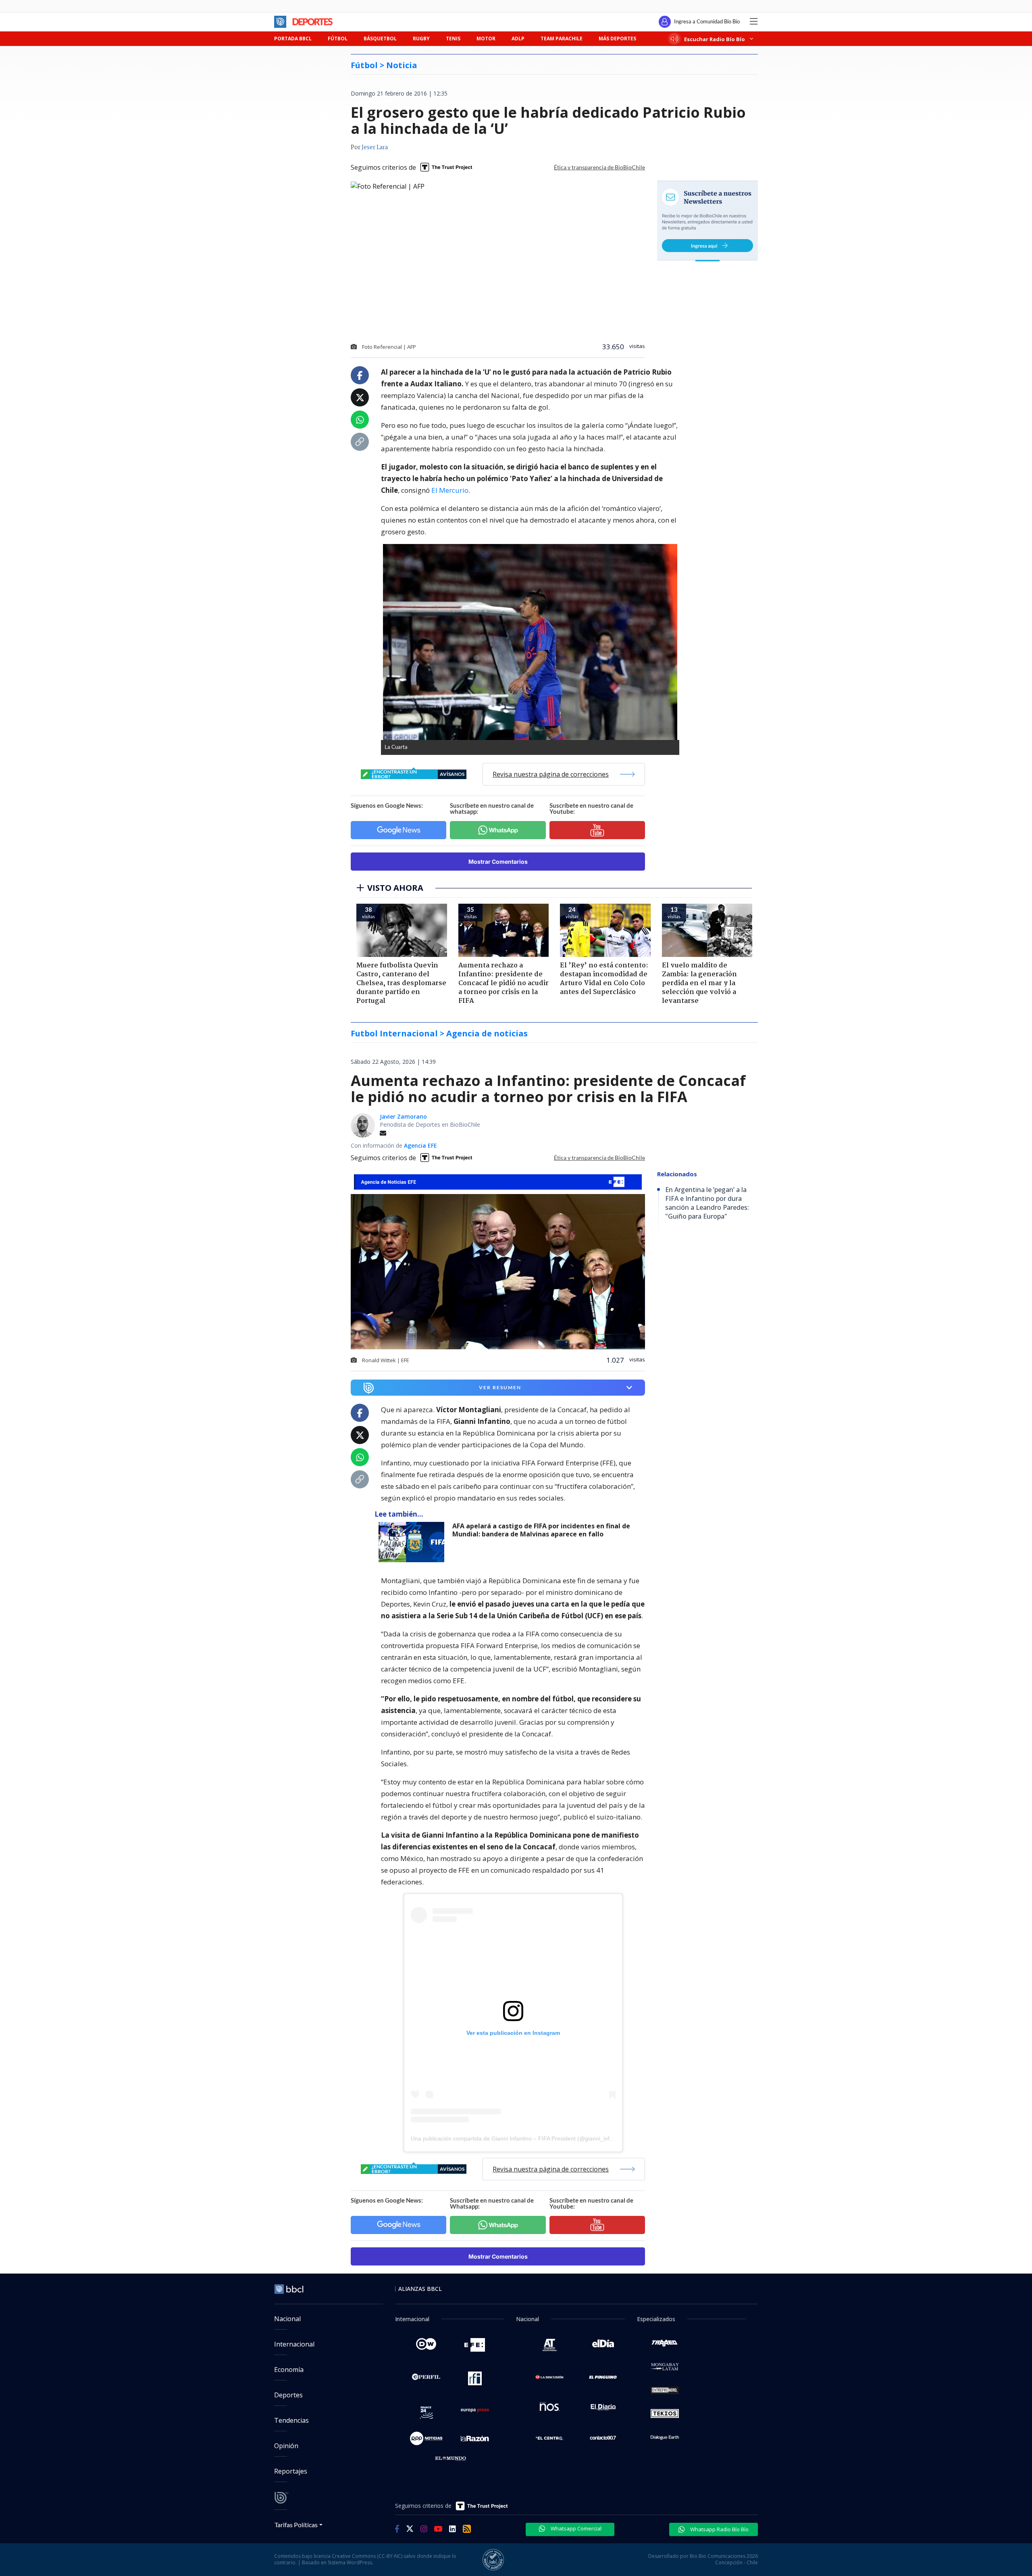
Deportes (288, 2395)
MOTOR (486, 39)
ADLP (518, 39)
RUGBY (421, 39)
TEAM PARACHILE (562, 39)
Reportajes (291, 2471)
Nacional (287, 2319)
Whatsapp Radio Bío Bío (719, 2529)
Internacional (294, 2344)
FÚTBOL (338, 39)
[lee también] (413, 1542)
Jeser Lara (375, 148)
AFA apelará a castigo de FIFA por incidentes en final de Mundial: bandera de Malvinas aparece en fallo (541, 1530)
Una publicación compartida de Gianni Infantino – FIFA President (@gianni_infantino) (519, 2138)
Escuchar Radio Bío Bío (715, 39)
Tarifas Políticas (296, 2525)
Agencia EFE (420, 1145)
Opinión (286, 2446)
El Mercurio (450, 490)
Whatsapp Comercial (575, 2528)
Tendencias (291, 2420)
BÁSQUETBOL (380, 39)
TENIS (453, 39)
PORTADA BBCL (293, 39)
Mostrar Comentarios (498, 862)
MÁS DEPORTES (617, 39)
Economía (289, 2370)
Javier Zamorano (403, 1116)
